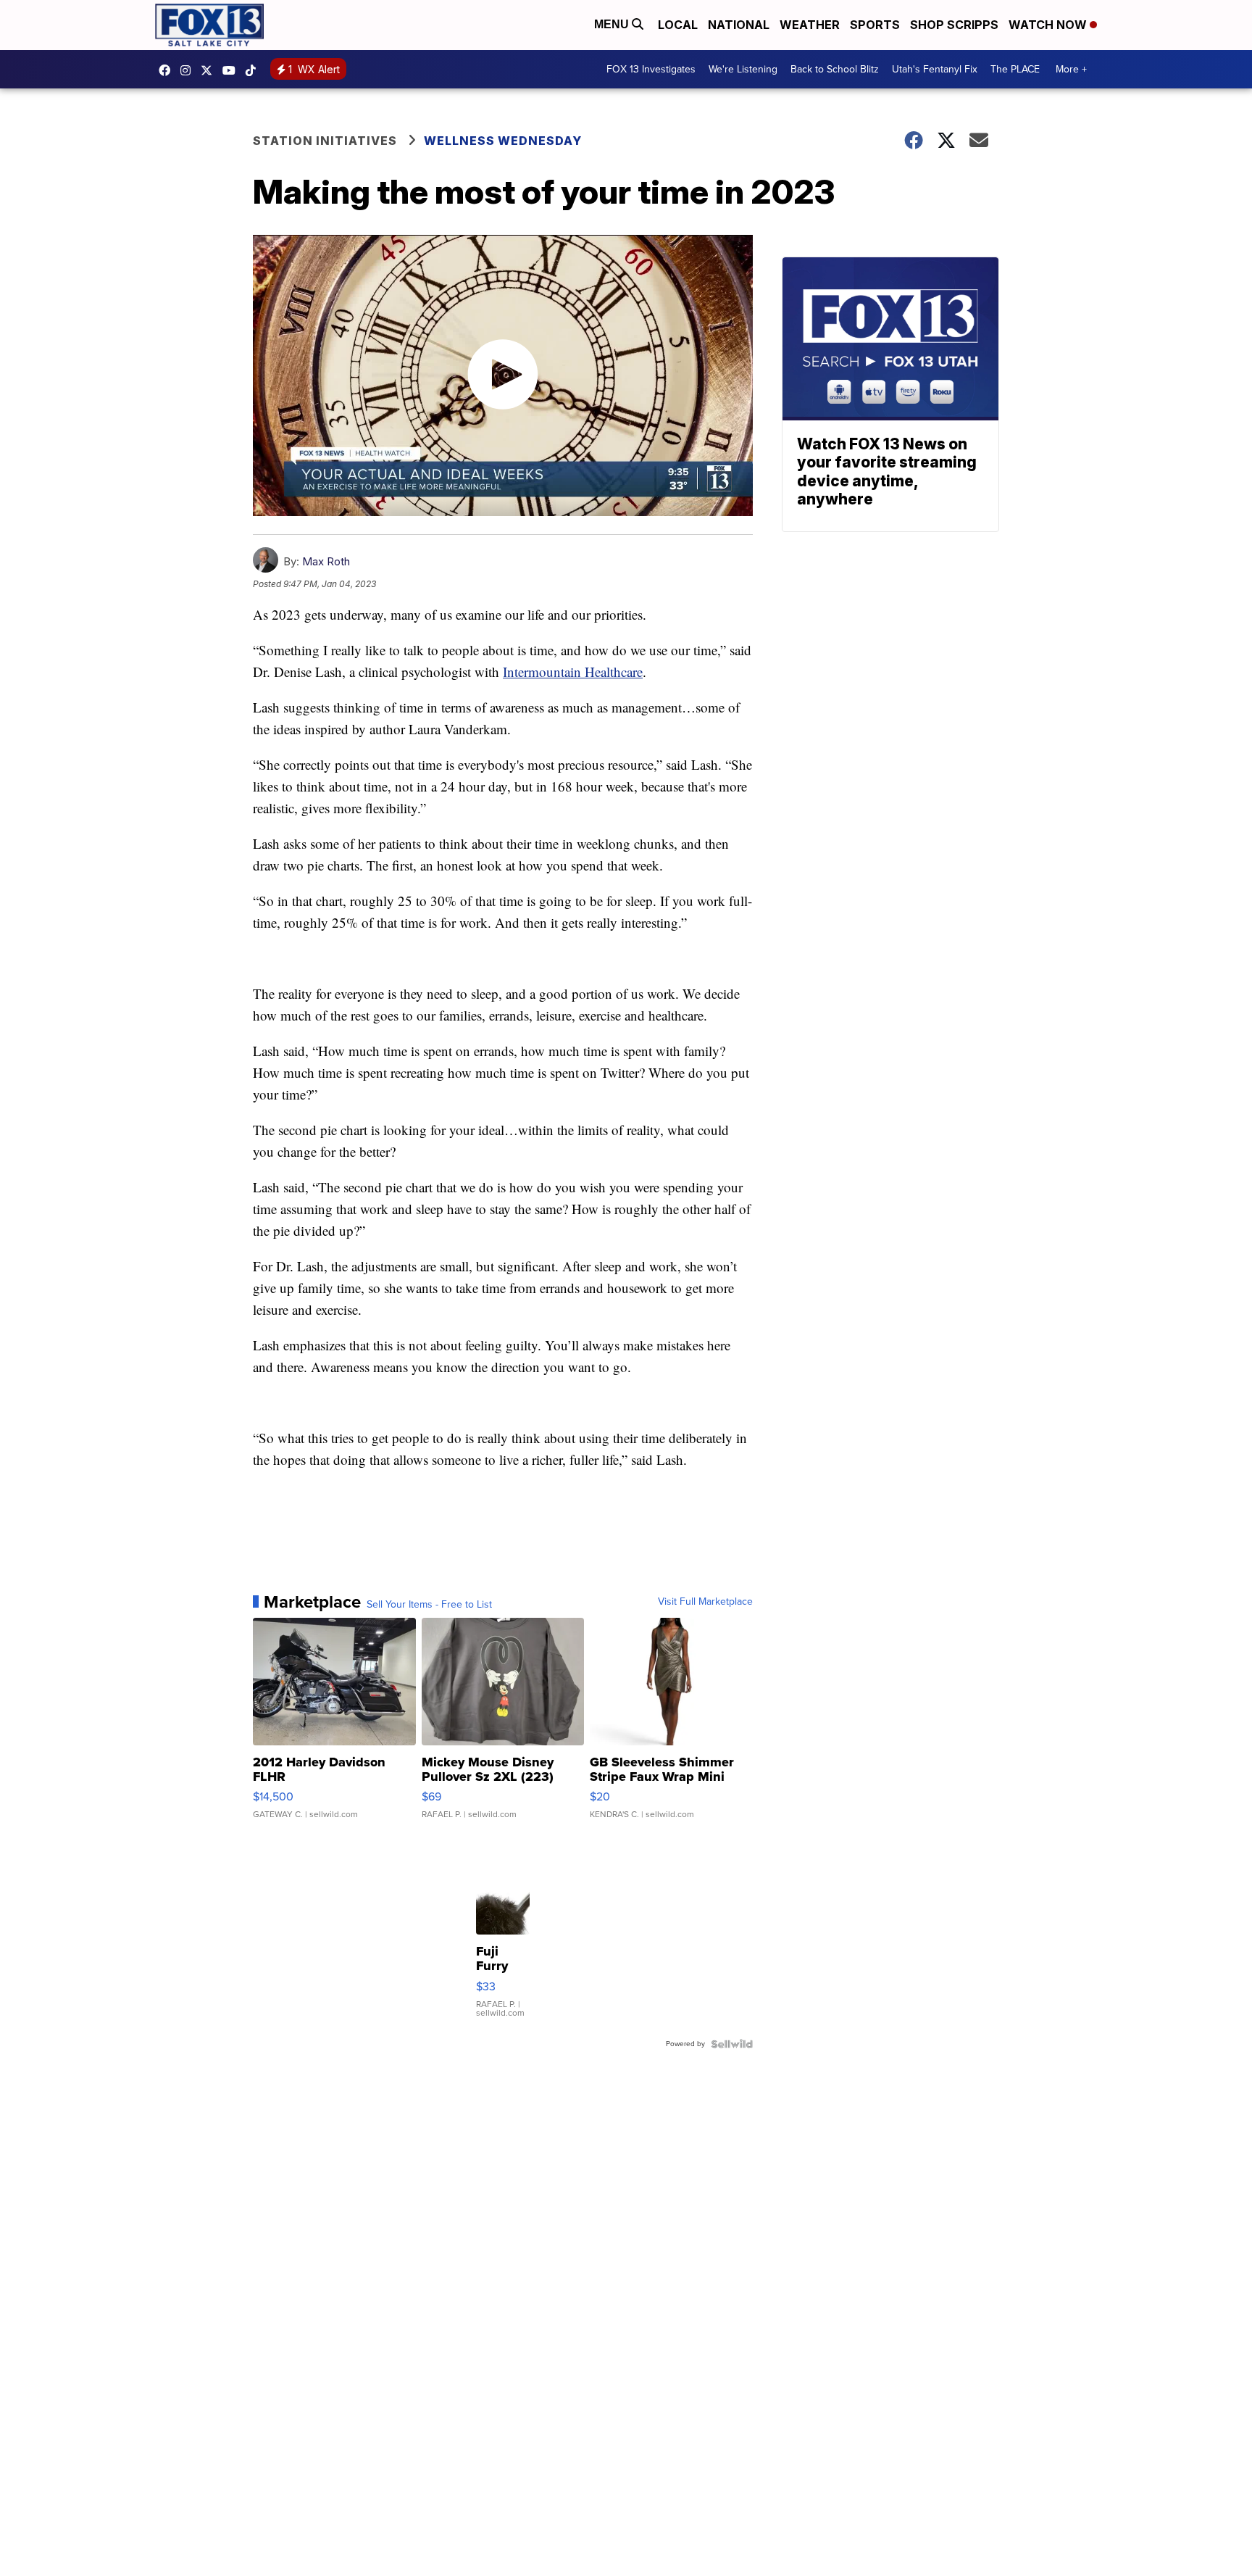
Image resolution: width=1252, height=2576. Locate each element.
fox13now (189, 70)
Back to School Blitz (835, 69)
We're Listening (743, 69)
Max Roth (326, 561)
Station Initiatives (325, 141)
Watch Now (1049, 25)
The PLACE (1015, 69)
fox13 (210, 70)
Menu (613, 24)
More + (1071, 69)
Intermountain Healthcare (573, 672)
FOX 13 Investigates (651, 69)
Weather (810, 25)
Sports (875, 25)
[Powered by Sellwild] (732, 2044)
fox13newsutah (168, 70)
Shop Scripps (954, 25)
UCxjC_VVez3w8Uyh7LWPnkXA (233, 70)
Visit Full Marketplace (705, 1602)
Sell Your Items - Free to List (429, 1605)
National (739, 25)
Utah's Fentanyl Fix (935, 69)
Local (678, 25)
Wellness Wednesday (503, 141)
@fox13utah (254, 70)
